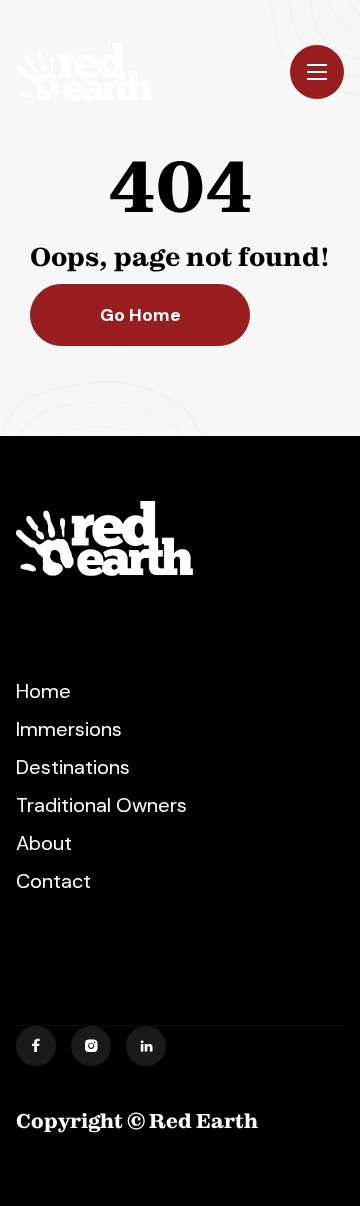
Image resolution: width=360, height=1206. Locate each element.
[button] (317, 72)
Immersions (69, 729)
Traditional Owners (101, 805)
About (44, 843)
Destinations (73, 767)
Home (43, 691)
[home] (84, 72)
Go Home (140, 315)
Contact (53, 881)
